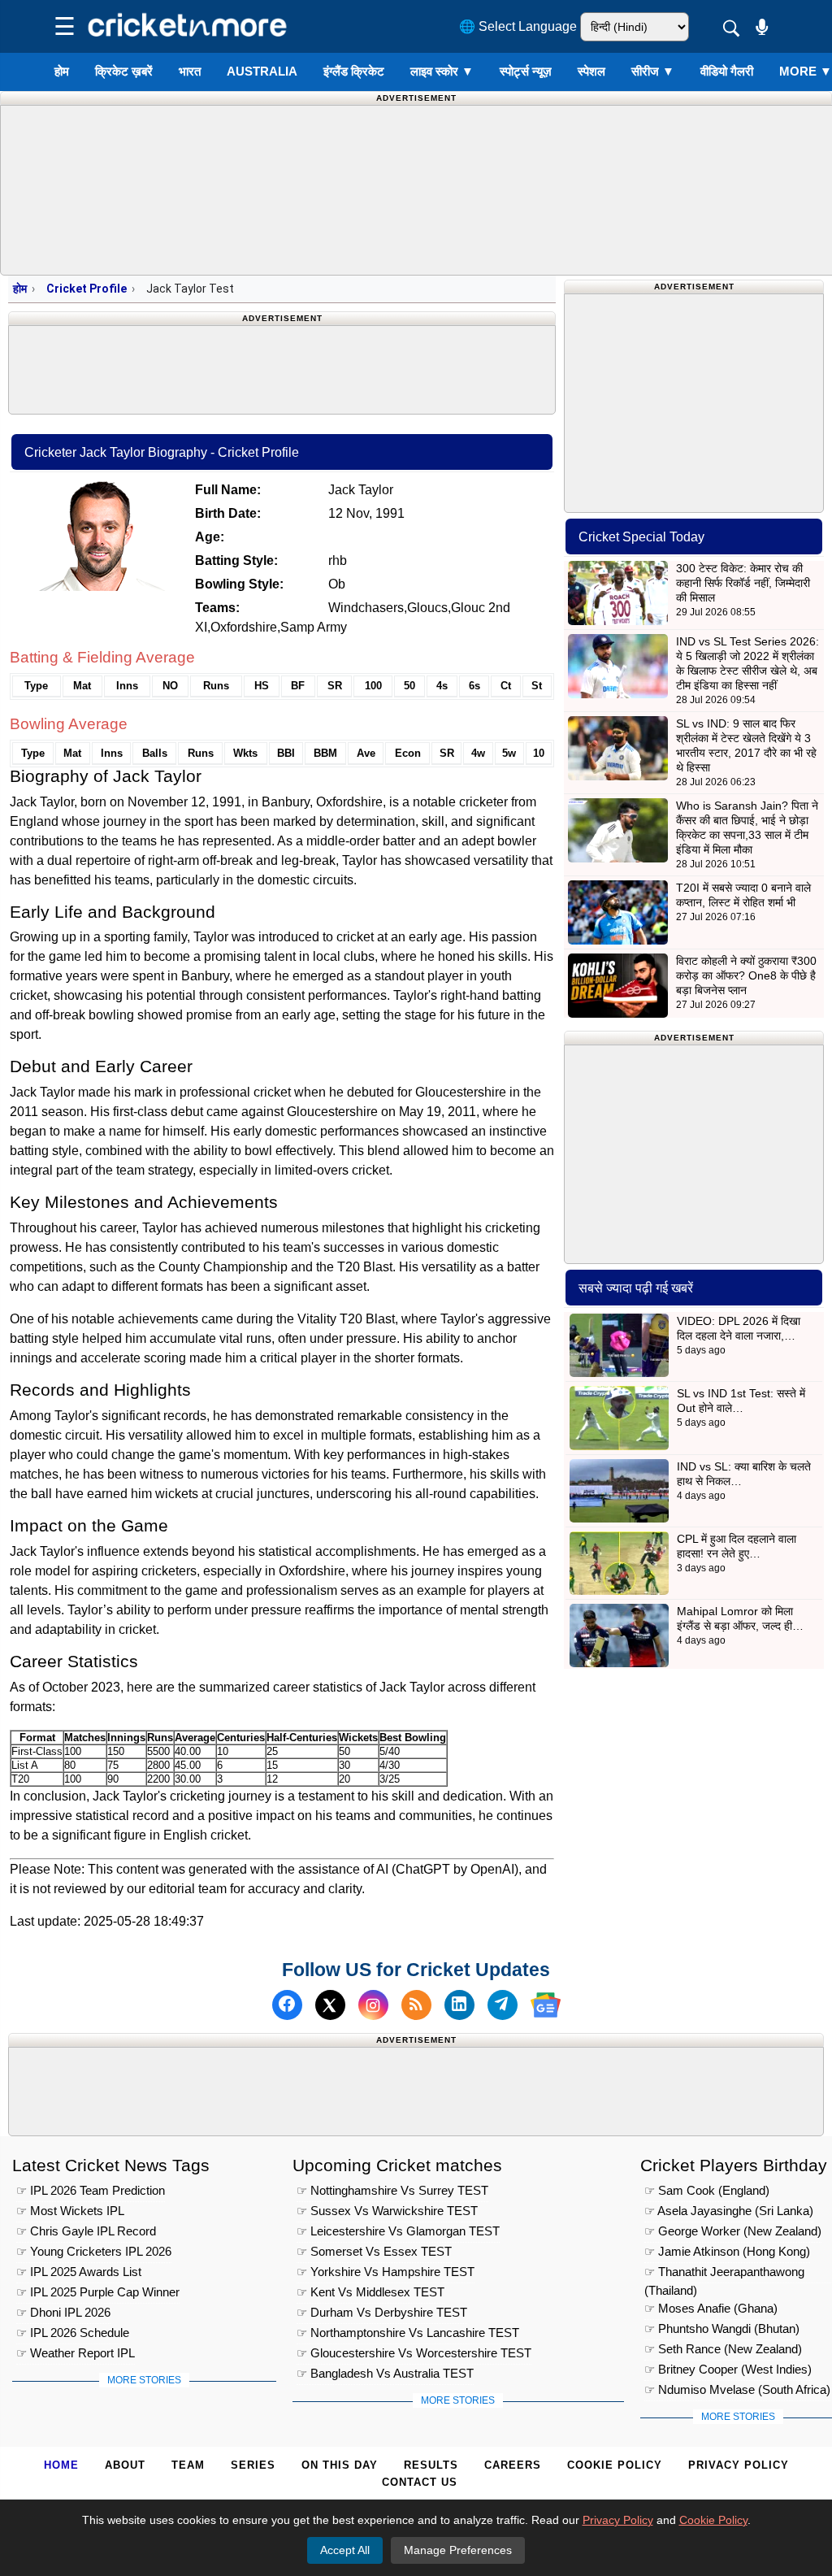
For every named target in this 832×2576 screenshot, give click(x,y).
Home (61, 2465)
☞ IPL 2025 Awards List (79, 2272)
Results (431, 2465)
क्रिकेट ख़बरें (124, 71)
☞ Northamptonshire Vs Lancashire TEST (408, 2333)
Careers (513, 2465)
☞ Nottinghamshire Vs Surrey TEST (392, 2190)
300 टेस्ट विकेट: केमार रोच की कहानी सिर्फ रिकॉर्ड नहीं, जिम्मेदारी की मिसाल (743, 583)
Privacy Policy (739, 2465)
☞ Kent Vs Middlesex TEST (370, 2292)
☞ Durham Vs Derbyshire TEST (382, 2312)
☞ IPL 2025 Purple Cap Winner (98, 2292)
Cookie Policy (615, 2465)
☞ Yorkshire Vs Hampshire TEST (386, 2272)
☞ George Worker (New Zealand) (733, 2231)
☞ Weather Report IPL (76, 2353)
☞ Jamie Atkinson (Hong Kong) (727, 2251)
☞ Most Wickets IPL (70, 2211)
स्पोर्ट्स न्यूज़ (526, 71)
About (125, 2465)
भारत (190, 71)
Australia (262, 71)
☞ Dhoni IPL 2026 (63, 2312)
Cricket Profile (87, 289)
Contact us (420, 2482)
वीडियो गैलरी (727, 71)
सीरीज (653, 71)
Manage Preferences (458, 2550)
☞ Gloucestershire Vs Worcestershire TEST (414, 2353)
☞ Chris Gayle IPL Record (86, 2231)
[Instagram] (373, 2005)
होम (62, 71)
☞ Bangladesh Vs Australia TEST (385, 2373)
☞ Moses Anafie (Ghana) (711, 2308)
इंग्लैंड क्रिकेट (354, 71)
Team (188, 2465)
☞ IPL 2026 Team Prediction (91, 2190)
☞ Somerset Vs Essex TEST (374, 2251)
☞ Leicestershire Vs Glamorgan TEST (398, 2231)
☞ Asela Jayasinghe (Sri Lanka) (729, 2211)
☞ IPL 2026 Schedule (73, 2333)
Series (253, 2465)
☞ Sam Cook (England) (707, 2190)
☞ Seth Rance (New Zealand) (723, 2349)
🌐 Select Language (518, 26)
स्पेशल (591, 71)
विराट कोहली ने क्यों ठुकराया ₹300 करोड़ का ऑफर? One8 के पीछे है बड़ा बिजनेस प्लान (746, 975)
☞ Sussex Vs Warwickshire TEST (387, 2211)
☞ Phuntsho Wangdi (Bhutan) (722, 2328)
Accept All (345, 2550)
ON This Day (340, 2465)
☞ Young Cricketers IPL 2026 (94, 2251)
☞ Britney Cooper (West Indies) (728, 2369)
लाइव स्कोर (442, 71)
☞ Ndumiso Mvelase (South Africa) (737, 2389)
